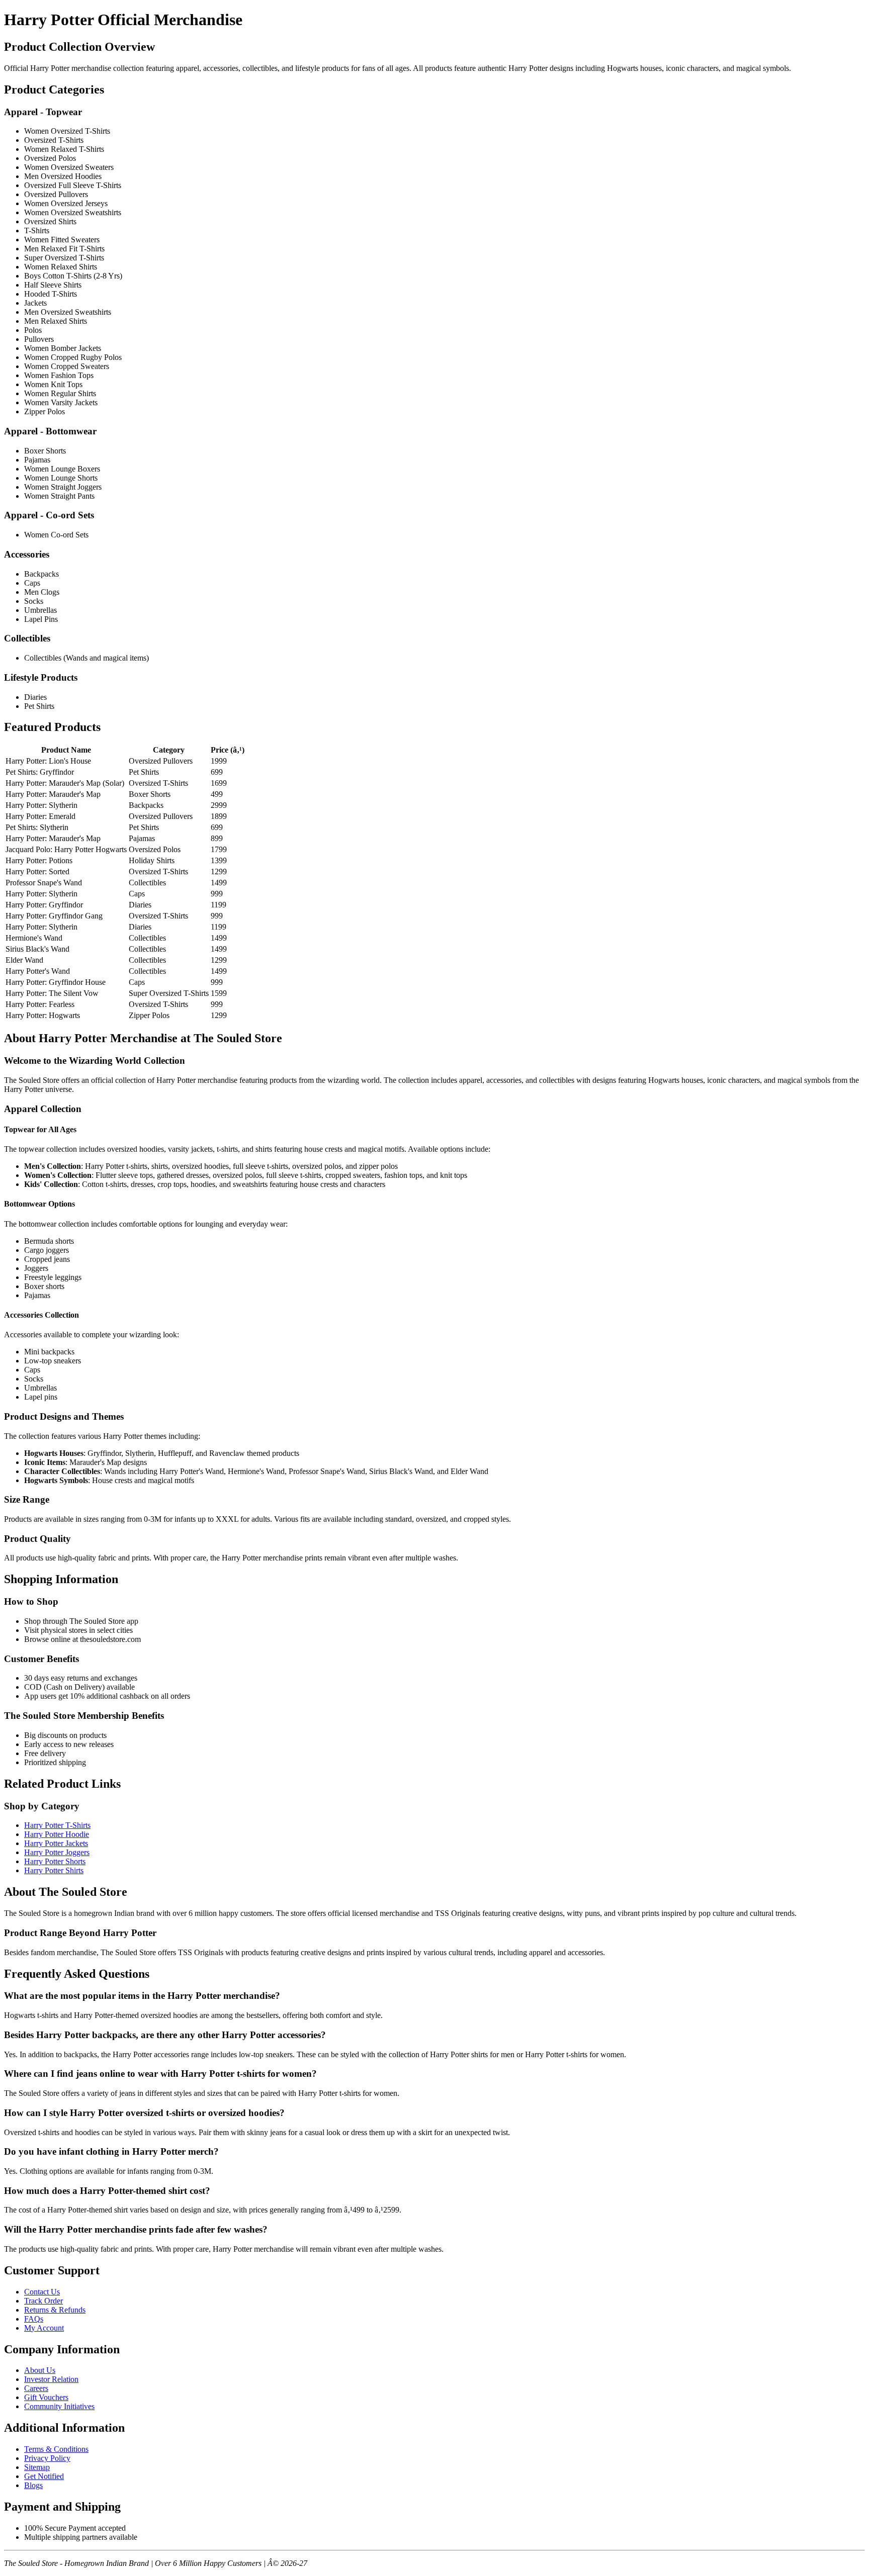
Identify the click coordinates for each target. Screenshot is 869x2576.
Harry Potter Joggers (57, 1852)
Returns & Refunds (55, 2310)
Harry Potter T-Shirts (57, 1825)
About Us (40, 2370)
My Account (44, 2328)
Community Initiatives (59, 2406)
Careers (36, 2388)
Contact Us (42, 2292)
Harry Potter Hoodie (57, 1834)
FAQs (34, 2319)
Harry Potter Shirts (54, 1870)
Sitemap (37, 2467)
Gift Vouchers (46, 2397)
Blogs (33, 2485)
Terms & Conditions (56, 2449)
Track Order (44, 2301)
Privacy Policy (47, 2458)
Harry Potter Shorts (55, 1861)
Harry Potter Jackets (56, 1843)
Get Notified (44, 2476)
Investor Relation (51, 2379)
